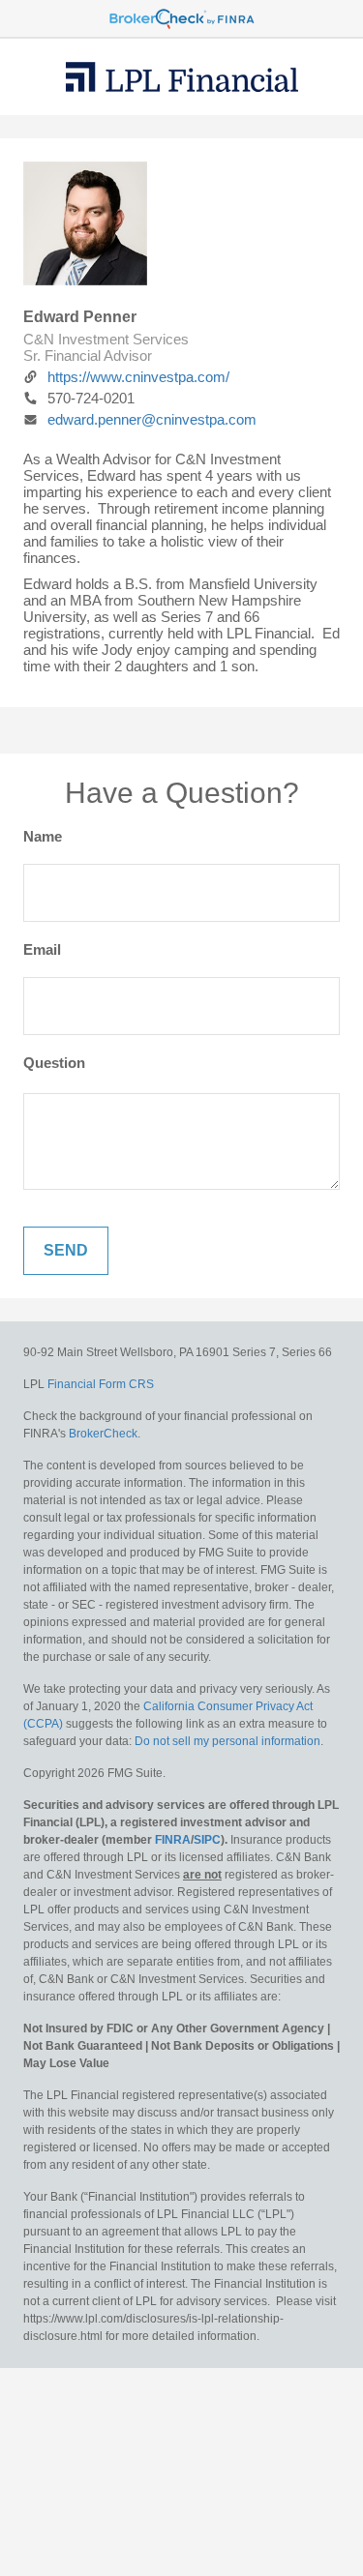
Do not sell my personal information (227, 1741)
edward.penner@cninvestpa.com (152, 419)
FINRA (173, 1840)
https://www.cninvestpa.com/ (138, 377)
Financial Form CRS (101, 1384)
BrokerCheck (103, 1434)
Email (42, 949)
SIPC (207, 1840)
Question (54, 1063)
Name (43, 836)
